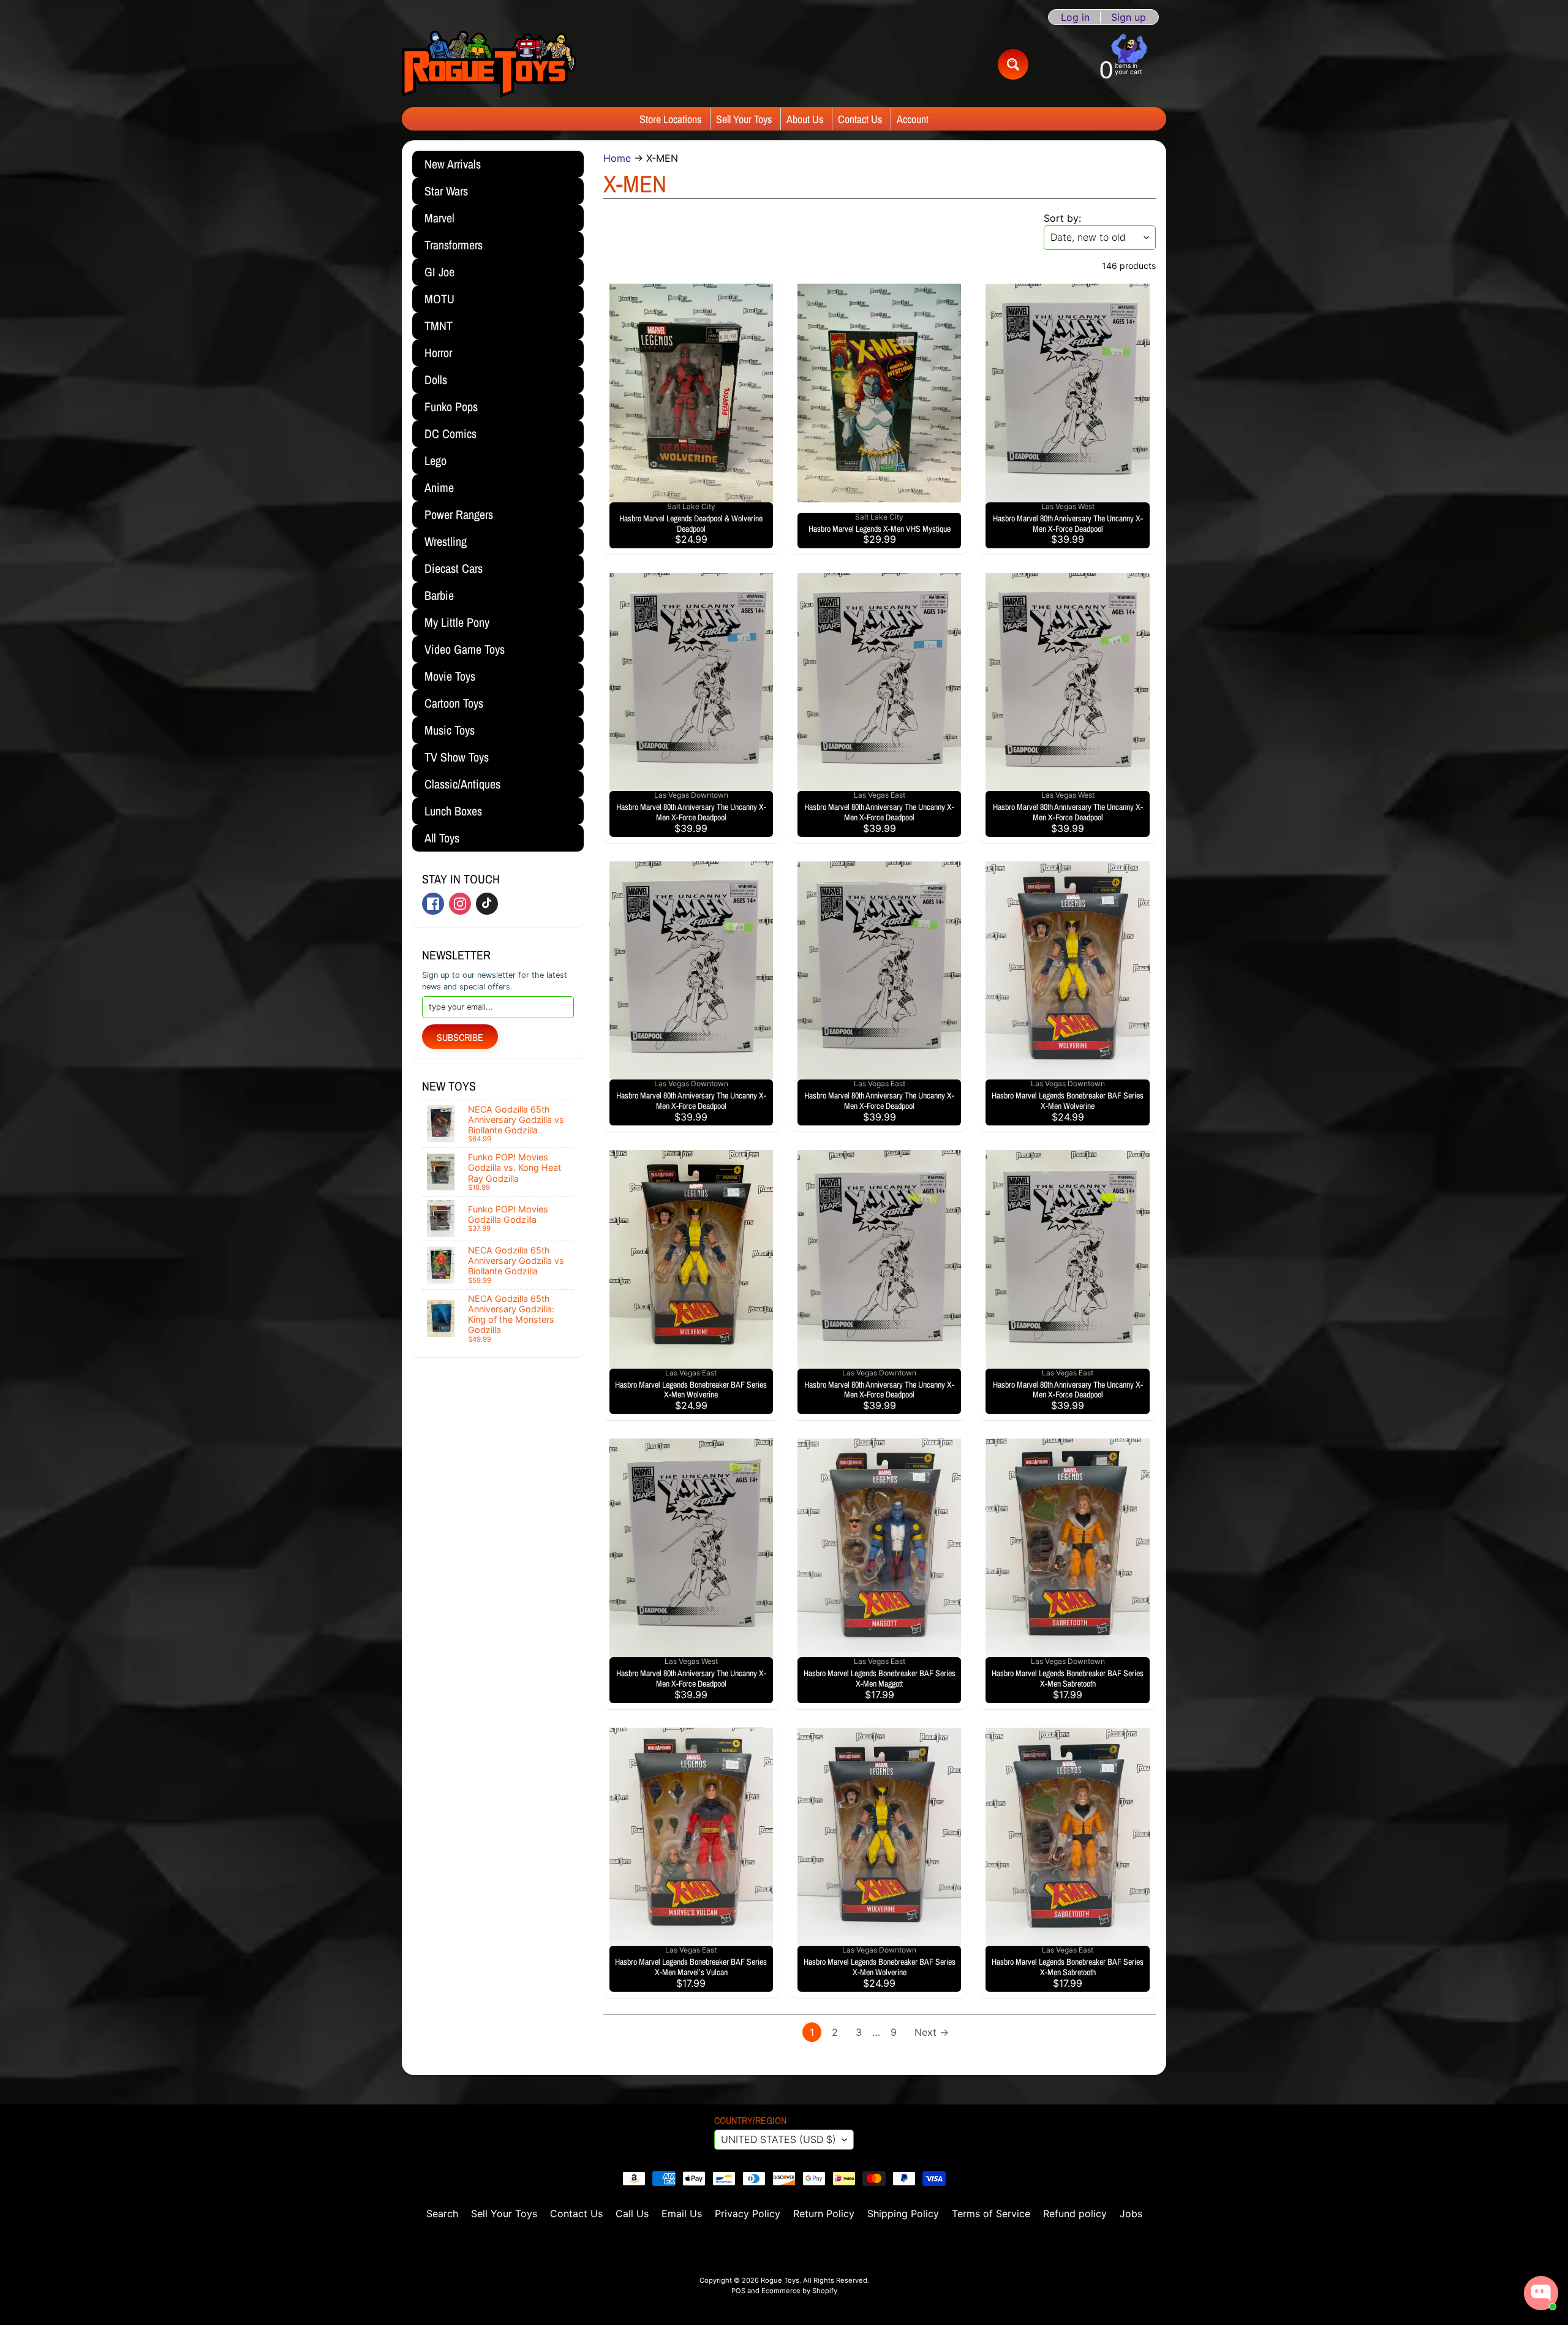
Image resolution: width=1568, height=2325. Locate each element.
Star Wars (446, 191)
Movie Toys (450, 676)
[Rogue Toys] (489, 64)
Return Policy (824, 2213)
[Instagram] (460, 904)
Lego (435, 460)
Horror (438, 353)
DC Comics (450, 433)
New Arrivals (453, 164)
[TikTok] (487, 904)
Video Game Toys (465, 649)
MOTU (439, 299)
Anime (439, 487)
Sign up (1129, 17)
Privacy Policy (748, 2213)
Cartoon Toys (454, 703)
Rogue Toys (780, 2280)
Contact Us (860, 119)
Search (442, 2213)
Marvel (439, 218)
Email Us (682, 2213)
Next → (932, 2032)
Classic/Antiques (462, 784)
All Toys (442, 838)
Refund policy (1075, 2213)
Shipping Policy (903, 2213)
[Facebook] (433, 904)
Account (913, 119)
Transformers (454, 245)
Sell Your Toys (744, 119)
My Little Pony (457, 622)
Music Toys (450, 730)
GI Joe (439, 272)
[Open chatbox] (1541, 2293)
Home (617, 158)
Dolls (436, 380)
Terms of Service (991, 2213)
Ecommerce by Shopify (799, 2291)
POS (738, 2291)
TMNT (439, 326)
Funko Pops (451, 406)
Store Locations (670, 119)
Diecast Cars (454, 568)
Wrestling (446, 541)
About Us (805, 119)
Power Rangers (459, 514)
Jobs (1131, 2213)
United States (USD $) (778, 2139)
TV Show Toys (457, 757)
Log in (1075, 17)
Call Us (632, 2213)
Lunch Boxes (453, 811)
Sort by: (1062, 218)
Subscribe (460, 1037)
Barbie (439, 595)
